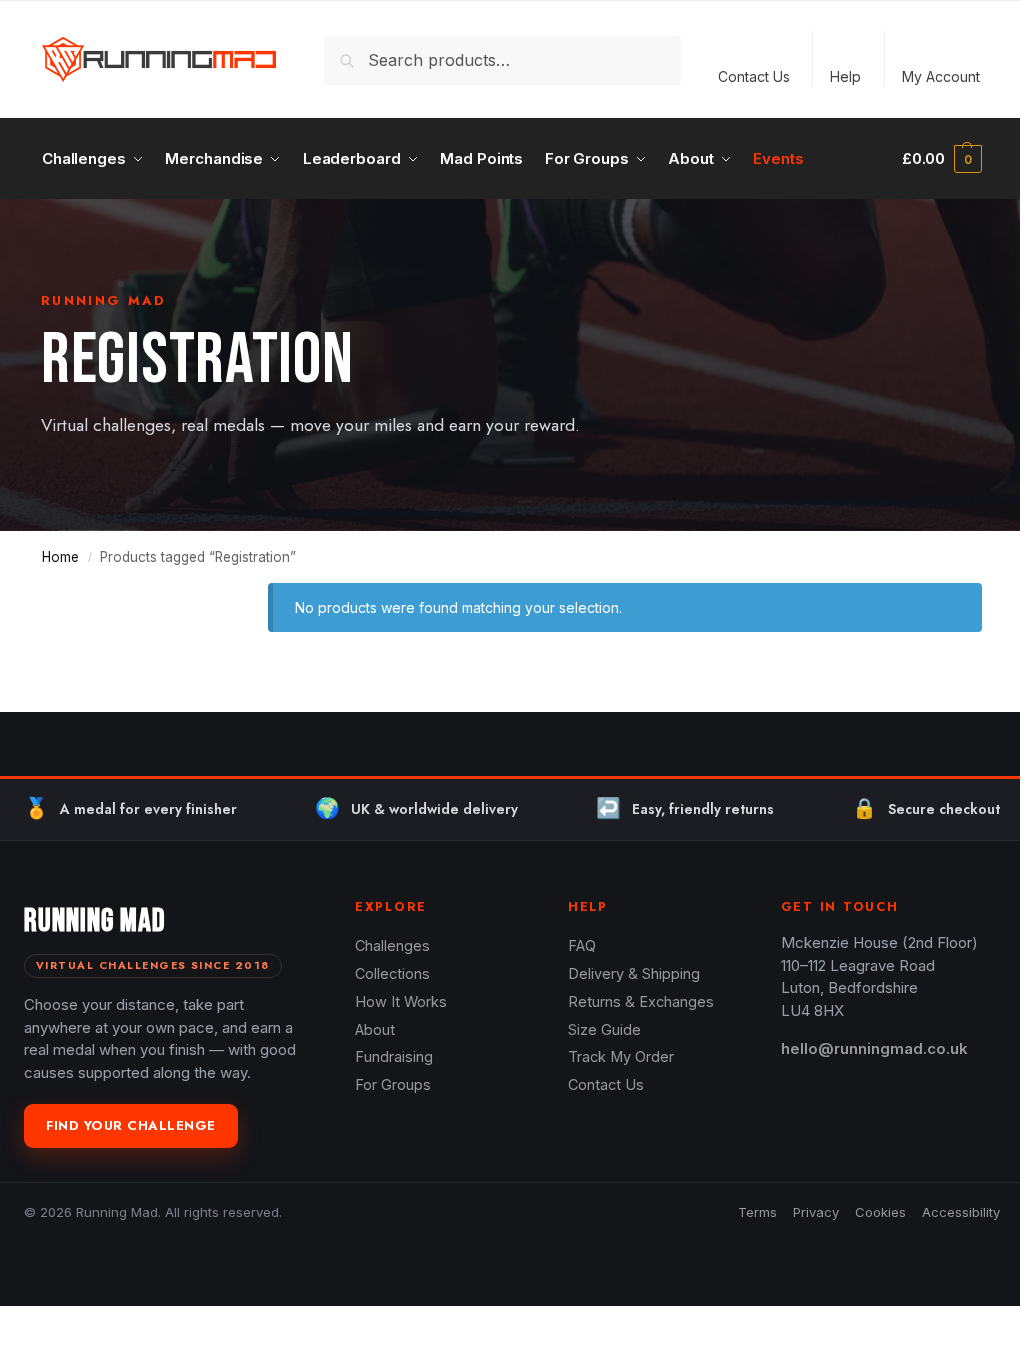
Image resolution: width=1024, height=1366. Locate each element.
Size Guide (604, 1029)
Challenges (392, 945)
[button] (942, 159)
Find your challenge (131, 1125)
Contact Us (754, 76)
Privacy (816, 1212)
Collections (392, 973)
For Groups (393, 1084)
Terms (757, 1212)
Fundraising (394, 1056)
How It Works (401, 1001)
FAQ (582, 945)
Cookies (880, 1212)
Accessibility (961, 1212)
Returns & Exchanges (641, 1001)
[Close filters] (208, 595)
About (375, 1029)
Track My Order (621, 1056)
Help (845, 76)
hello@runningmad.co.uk (874, 1048)
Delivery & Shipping (634, 973)
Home (60, 557)
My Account (941, 76)
